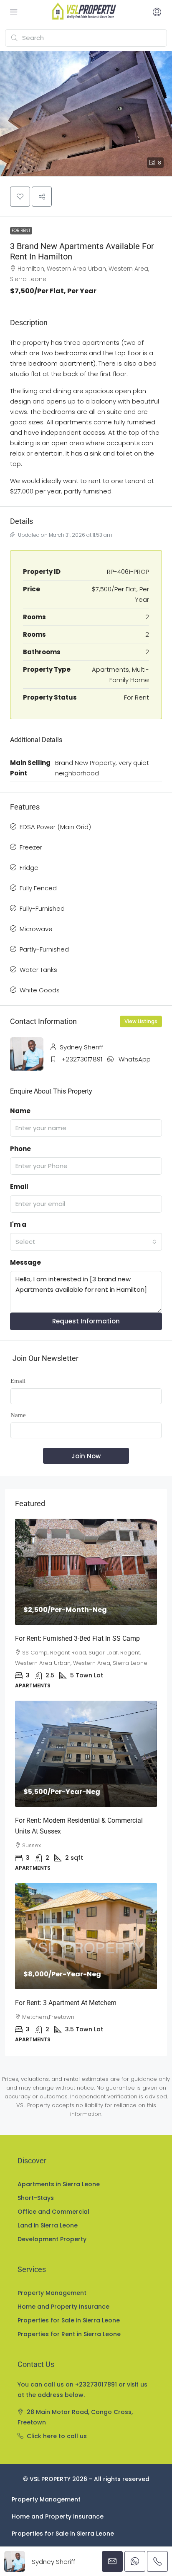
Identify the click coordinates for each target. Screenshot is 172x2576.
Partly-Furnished (44, 949)
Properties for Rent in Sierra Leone (69, 2334)
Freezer (31, 847)
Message (25, 1262)
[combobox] (86, 1242)
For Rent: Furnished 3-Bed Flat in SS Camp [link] (77, 1638)
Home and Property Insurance (63, 2307)
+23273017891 (82, 1059)
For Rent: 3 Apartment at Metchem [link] (66, 2003)
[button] (86, 113)
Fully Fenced (38, 888)
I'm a (18, 1224)
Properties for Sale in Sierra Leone (69, 2320)
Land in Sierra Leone (48, 2225)
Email (19, 1187)
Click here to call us (57, 2436)
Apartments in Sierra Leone (59, 2184)
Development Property (52, 2239)
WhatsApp (135, 1059)
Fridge (29, 868)
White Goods (40, 990)
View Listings (141, 1021)
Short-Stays (36, 2198)
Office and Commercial (53, 2212)
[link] (86, 1572)
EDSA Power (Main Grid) (55, 827)
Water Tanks (38, 970)
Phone (20, 1149)
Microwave (36, 929)
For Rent (21, 230)
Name (20, 1111)
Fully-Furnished (42, 908)
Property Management (52, 2293)
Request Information (86, 1321)
